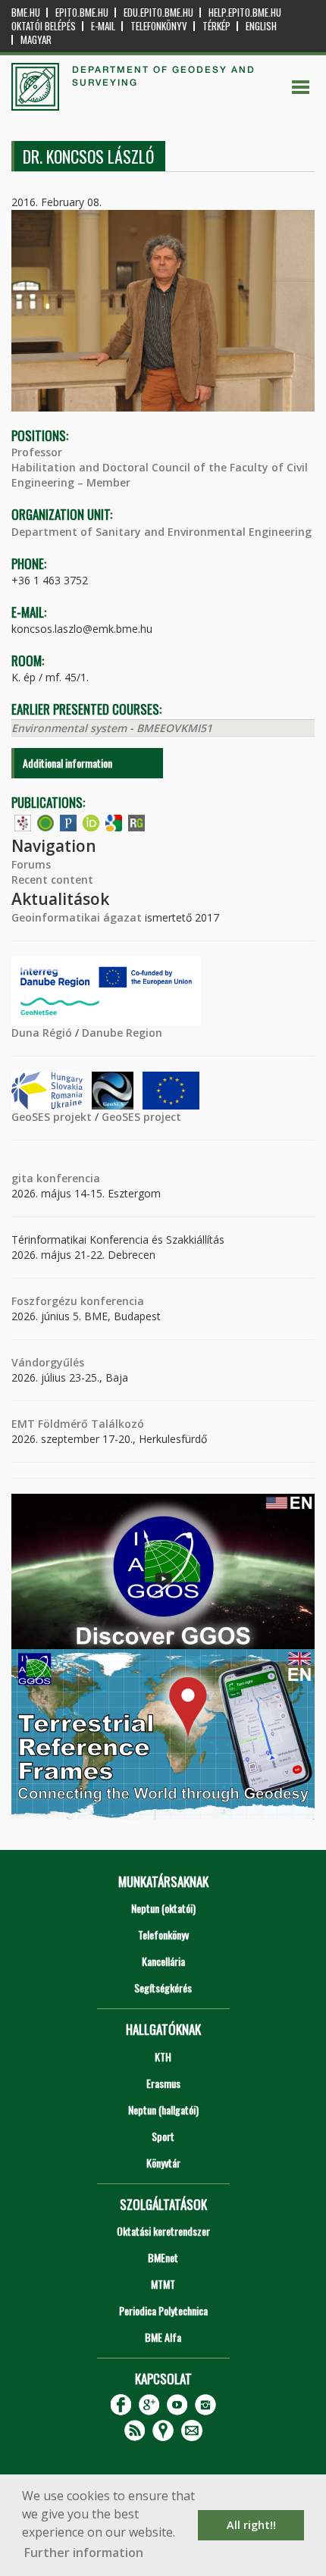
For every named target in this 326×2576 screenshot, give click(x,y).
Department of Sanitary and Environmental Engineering (161, 532)
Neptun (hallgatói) (163, 2110)
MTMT (163, 2284)
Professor (37, 452)
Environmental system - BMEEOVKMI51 (112, 728)
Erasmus (163, 2083)
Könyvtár (163, 2163)
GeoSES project (141, 1117)
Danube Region (122, 1033)
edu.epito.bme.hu (158, 13)
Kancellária (163, 1961)
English (261, 26)
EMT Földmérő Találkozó (78, 1424)
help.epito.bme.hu (245, 13)
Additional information (67, 763)
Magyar (36, 40)
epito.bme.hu (82, 13)
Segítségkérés (163, 1988)
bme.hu (26, 13)
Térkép (216, 26)
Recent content (52, 880)
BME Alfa (163, 2337)
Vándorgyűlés (48, 1362)
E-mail (103, 26)
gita (22, 1178)
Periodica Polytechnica (163, 2310)
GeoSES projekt (52, 1117)
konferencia (67, 1178)
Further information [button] (84, 2553)
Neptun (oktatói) (163, 1908)
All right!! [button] (251, 2525)
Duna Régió (42, 1033)
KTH (163, 2056)
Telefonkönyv (159, 26)
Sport (163, 2136)
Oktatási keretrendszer (163, 2231)
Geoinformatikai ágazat (77, 917)
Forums (31, 864)
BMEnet (163, 2257)
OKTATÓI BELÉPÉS (44, 26)
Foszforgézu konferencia (78, 1301)
